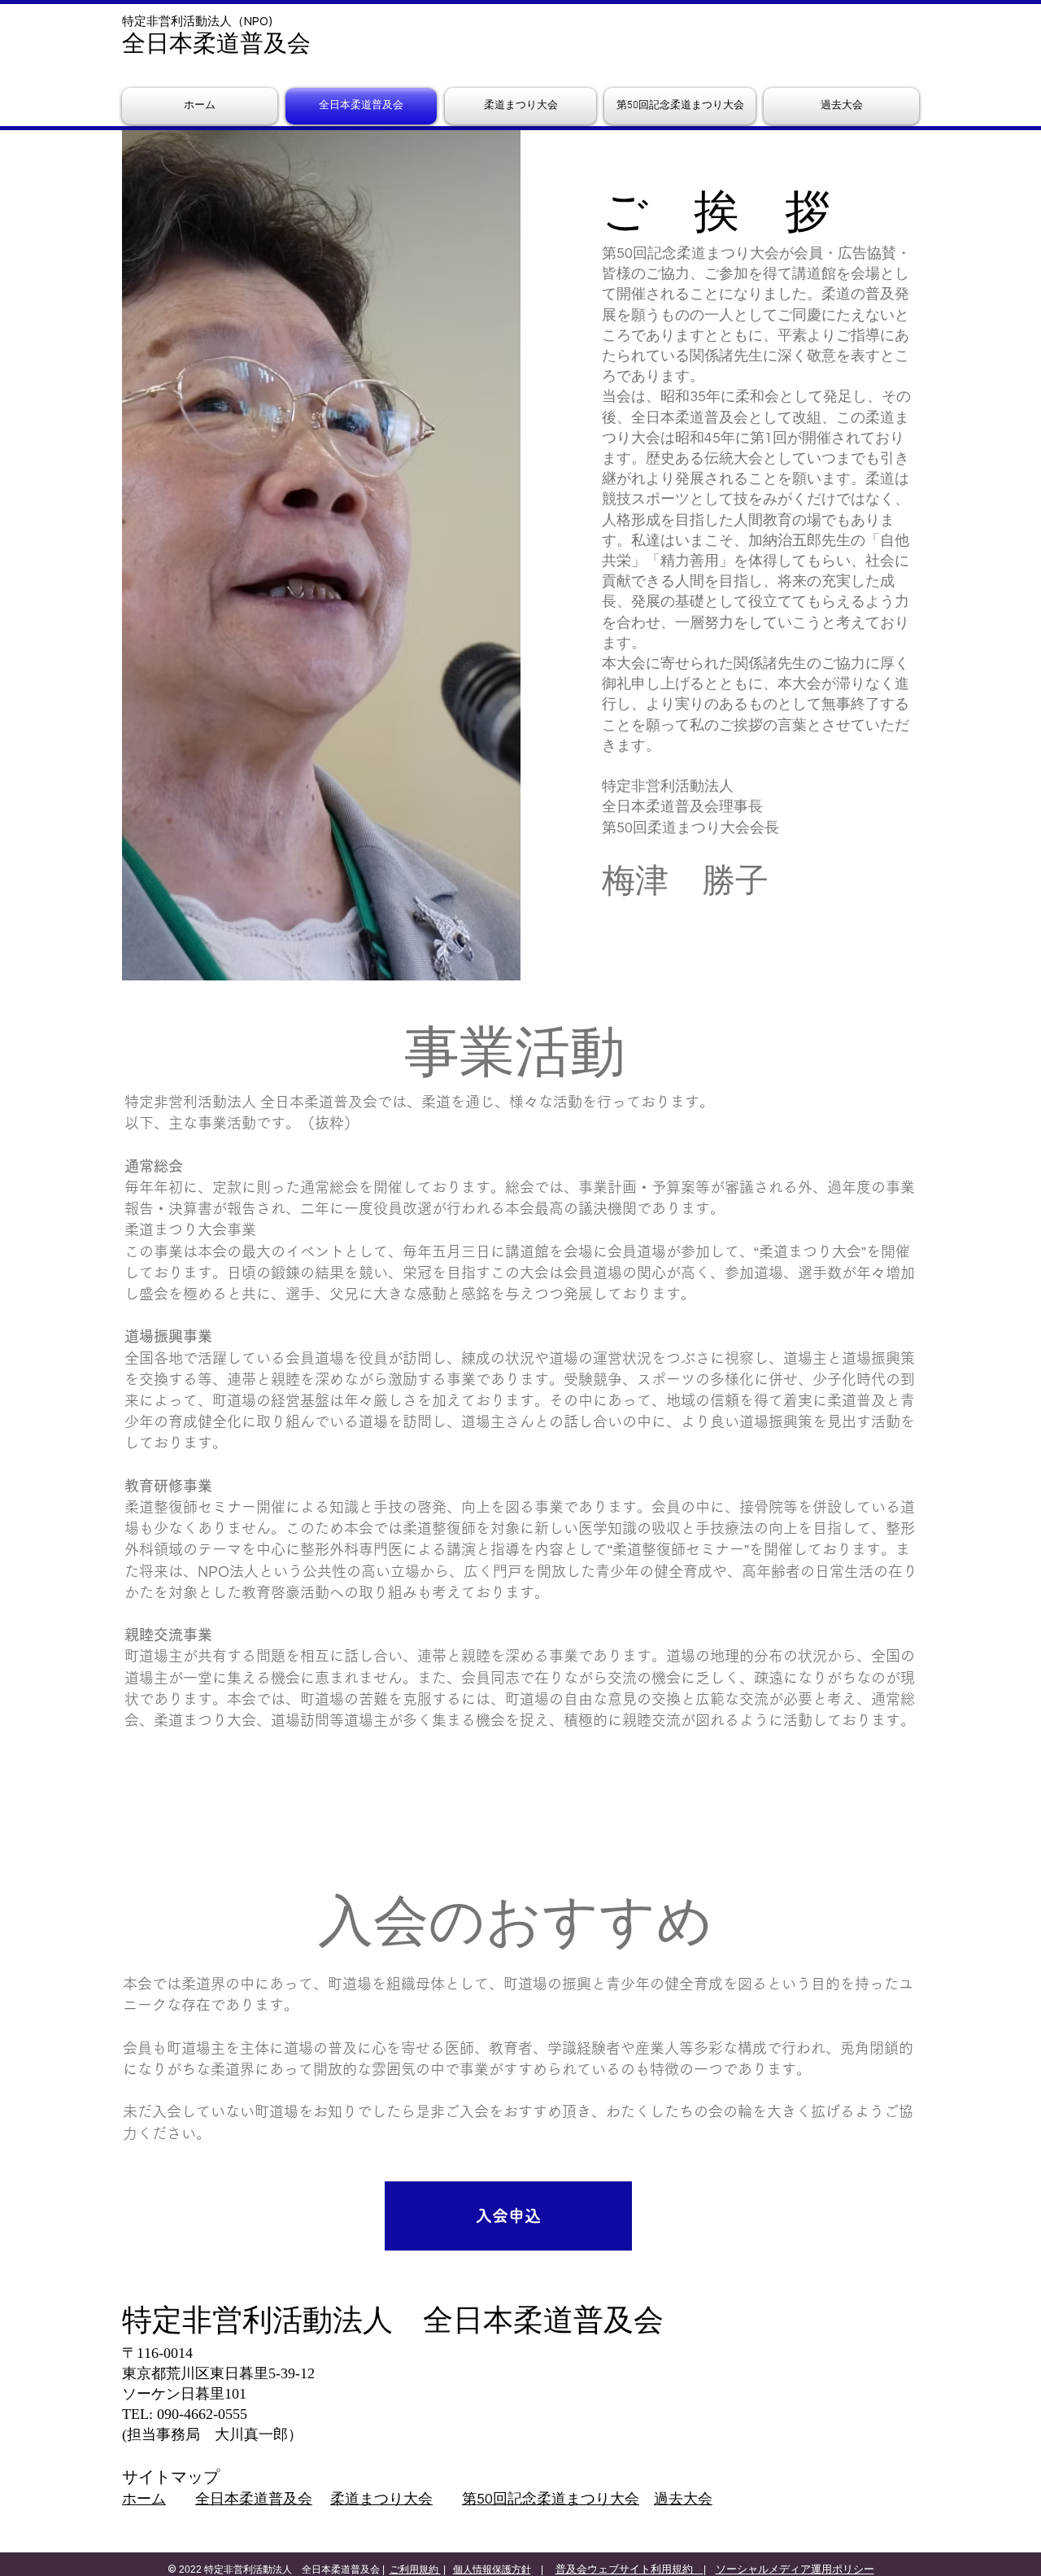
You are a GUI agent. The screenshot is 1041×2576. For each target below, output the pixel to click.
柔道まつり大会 (381, 2499)
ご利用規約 (415, 2569)
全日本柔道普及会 (254, 2499)
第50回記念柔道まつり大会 (551, 2499)
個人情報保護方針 (492, 2569)
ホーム (144, 2499)
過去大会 (683, 2499)
